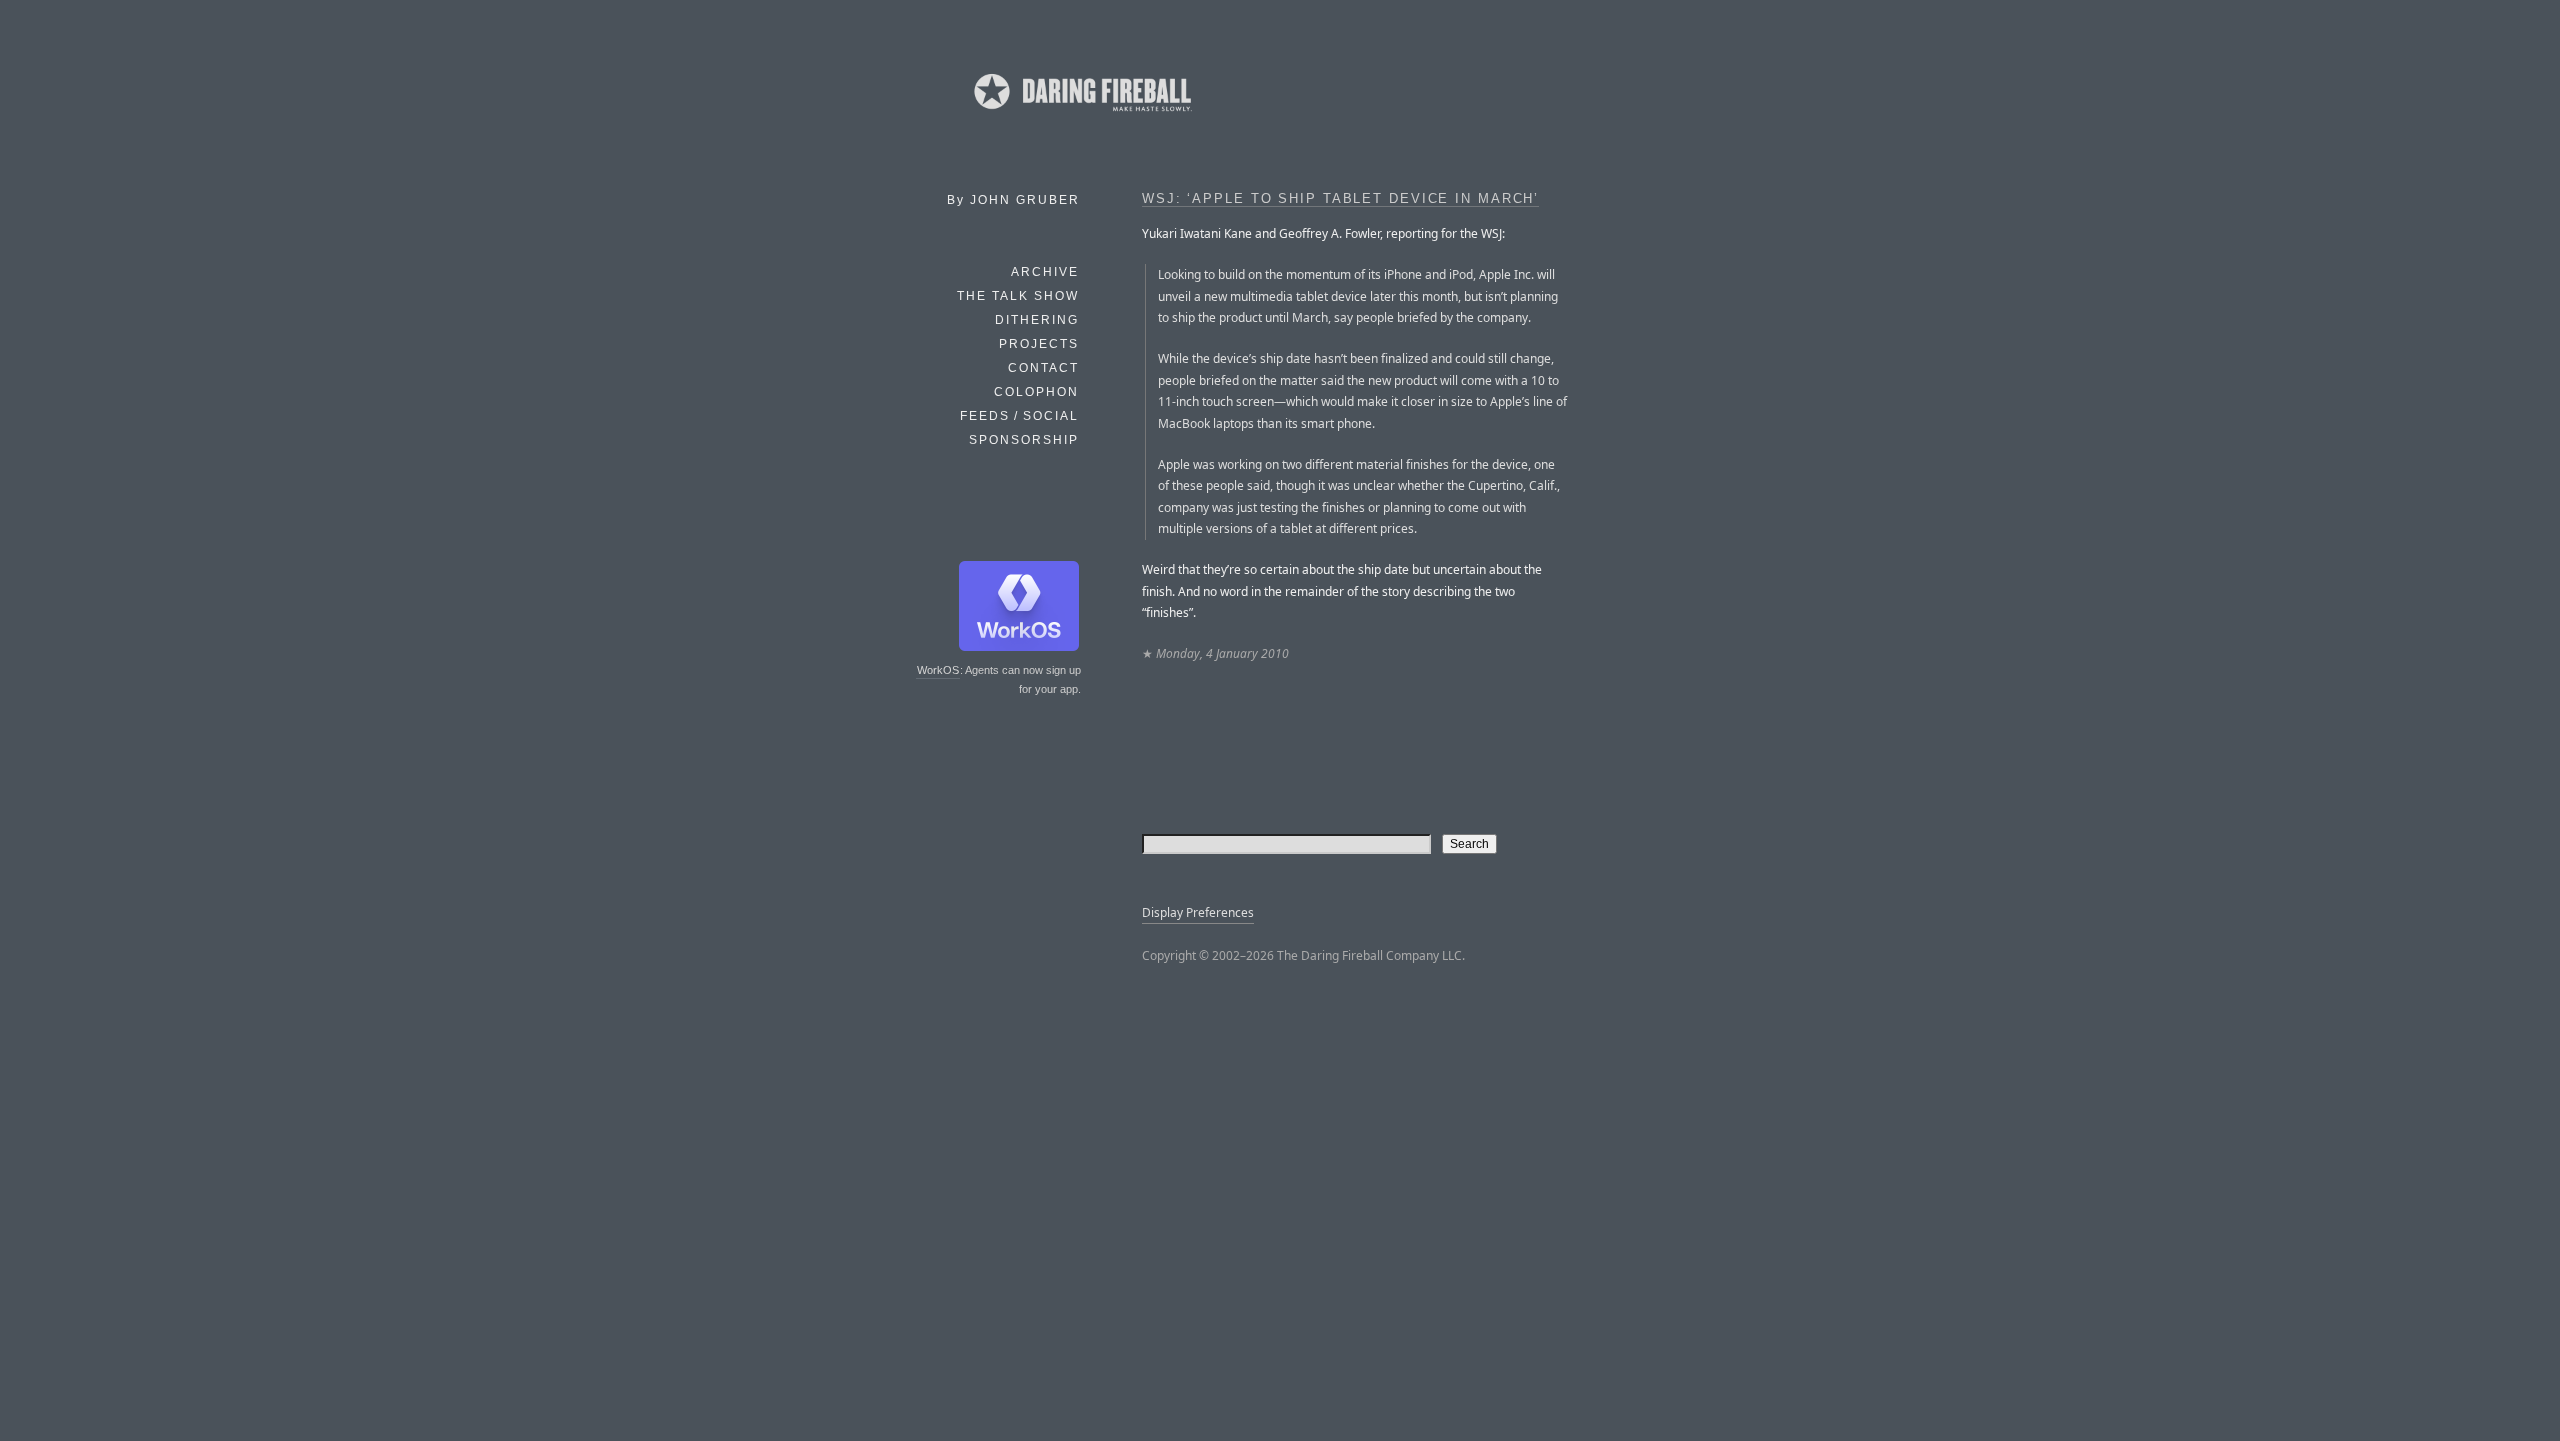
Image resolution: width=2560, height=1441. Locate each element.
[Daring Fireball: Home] (1081, 115)
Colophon (1036, 392)
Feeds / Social (1019, 416)
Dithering (1037, 320)
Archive (1045, 272)
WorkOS (938, 670)
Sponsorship (1024, 440)
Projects (1039, 344)
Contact (1043, 368)
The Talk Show (1018, 296)
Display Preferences (1198, 912)
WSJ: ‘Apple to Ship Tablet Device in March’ (1340, 199)
